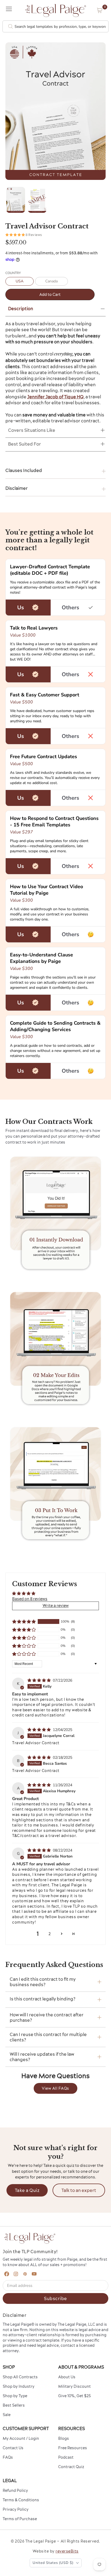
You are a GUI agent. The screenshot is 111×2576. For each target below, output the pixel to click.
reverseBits (67, 2551)
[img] (40, 1680)
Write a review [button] (56, 1606)
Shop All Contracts (20, 2377)
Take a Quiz (27, 2190)
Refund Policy (15, 2491)
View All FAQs (55, 2088)
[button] (100, 10)
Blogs (64, 2438)
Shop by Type (15, 2396)
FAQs (8, 2457)
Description (21, 309)
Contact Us (13, 2448)
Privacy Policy (16, 2509)
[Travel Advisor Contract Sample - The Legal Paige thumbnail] (37, 200)
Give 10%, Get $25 (74, 2396)
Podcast (66, 2457)
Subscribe (55, 2298)
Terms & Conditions (21, 2500)
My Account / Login (21, 2438)
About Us (67, 2377)
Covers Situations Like (32, 430)
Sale (7, 2415)
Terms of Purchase (20, 2519)
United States (53, 2563)
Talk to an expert (79, 2190)
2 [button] (50, 1934)
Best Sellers (14, 2405)
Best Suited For (25, 444)
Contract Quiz (71, 2467)
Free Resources (73, 2448)
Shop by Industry (19, 2386)
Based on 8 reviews (30, 1599)
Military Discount (74, 2386)
